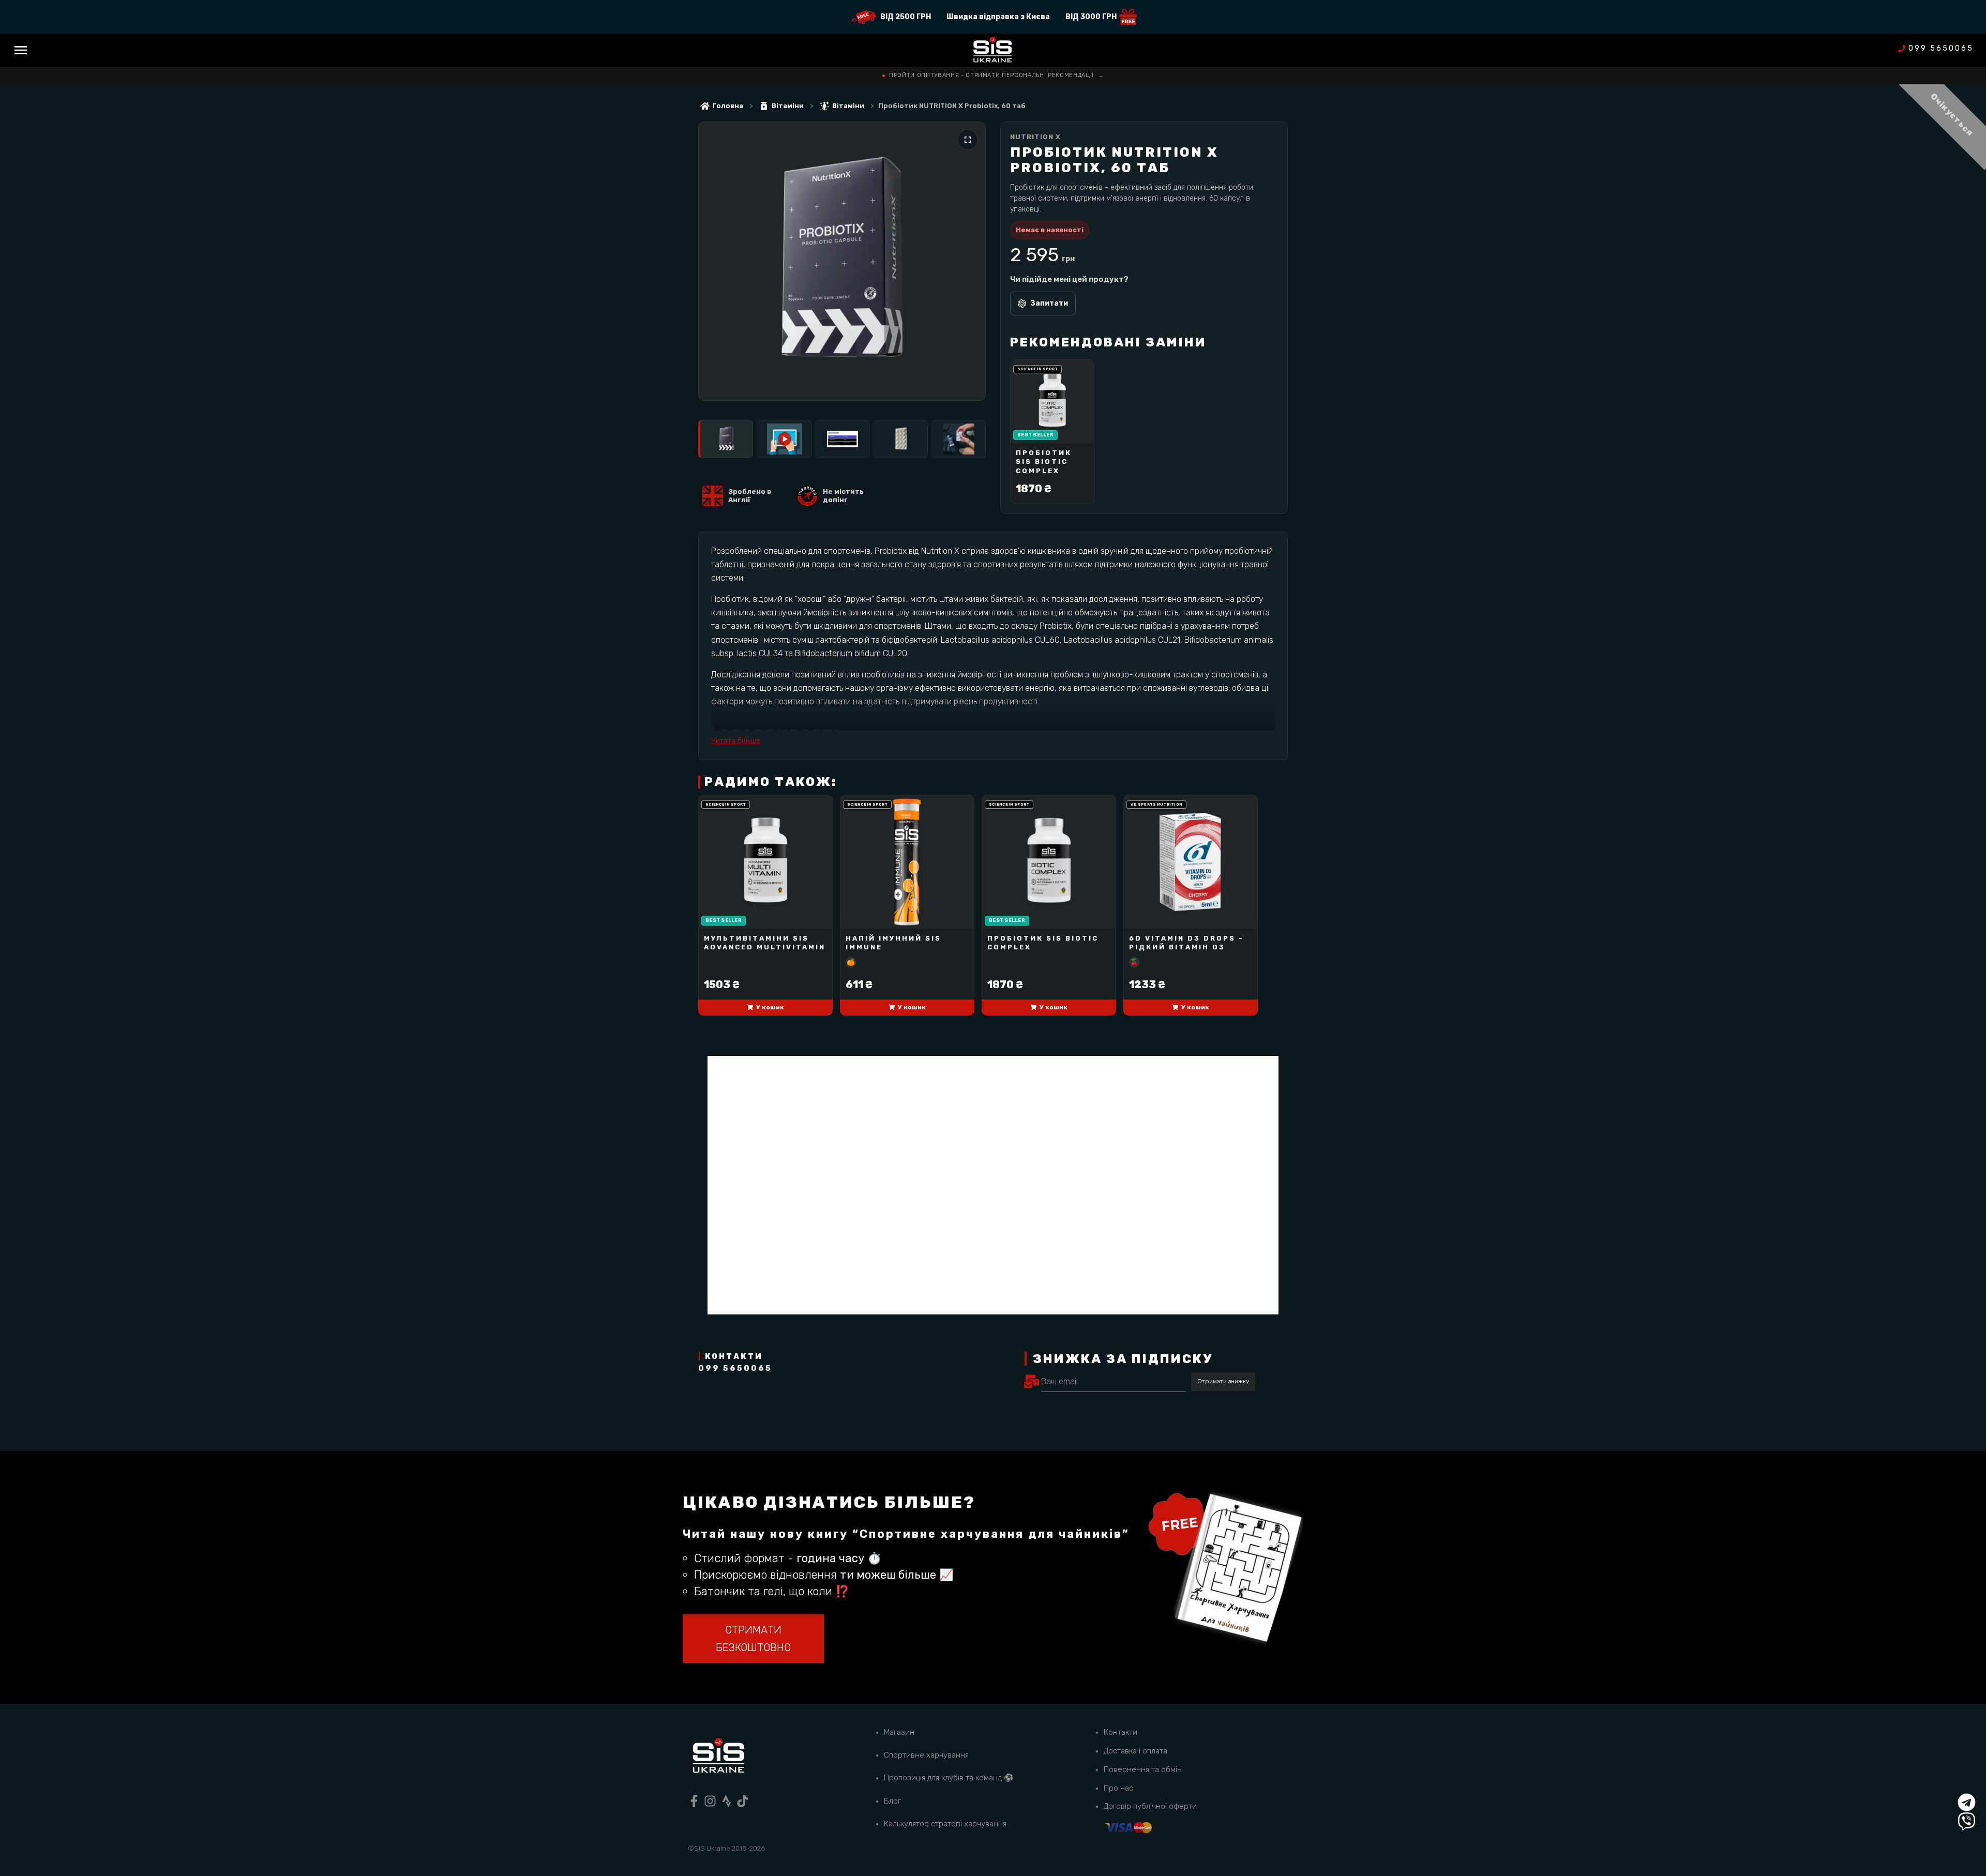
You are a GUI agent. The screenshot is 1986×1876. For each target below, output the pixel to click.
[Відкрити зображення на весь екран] (968, 140)
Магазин (899, 1732)
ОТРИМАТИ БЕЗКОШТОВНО (753, 1639)
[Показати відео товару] (784, 439)
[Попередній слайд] (717, 261)
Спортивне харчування (926, 1755)
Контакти (1120, 1732)
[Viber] (1967, 1821)
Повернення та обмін (1143, 1769)
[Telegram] (1967, 1802)
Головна (728, 106)
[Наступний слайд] (967, 261)
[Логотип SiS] (993, 50)
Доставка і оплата (1135, 1751)
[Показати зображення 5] (958, 439)
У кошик (770, 1007)
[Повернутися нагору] (1967, 1783)
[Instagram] (710, 1801)
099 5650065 (1941, 49)
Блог (892, 1801)
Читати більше (736, 741)
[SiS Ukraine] (718, 1757)
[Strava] (727, 1801)
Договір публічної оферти (1150, 1806)
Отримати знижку (1223, 1381)
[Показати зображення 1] (726, 439)
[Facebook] (694, 1801)
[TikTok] (743, 1801)
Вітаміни (788, 106)
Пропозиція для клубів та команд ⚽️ (949, 1778)
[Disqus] (993, 1185)
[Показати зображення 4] (900, 439)
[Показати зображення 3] (842, 439)
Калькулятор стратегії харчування (945, 1824)
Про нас (1118, 1788)
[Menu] (21, 50)
